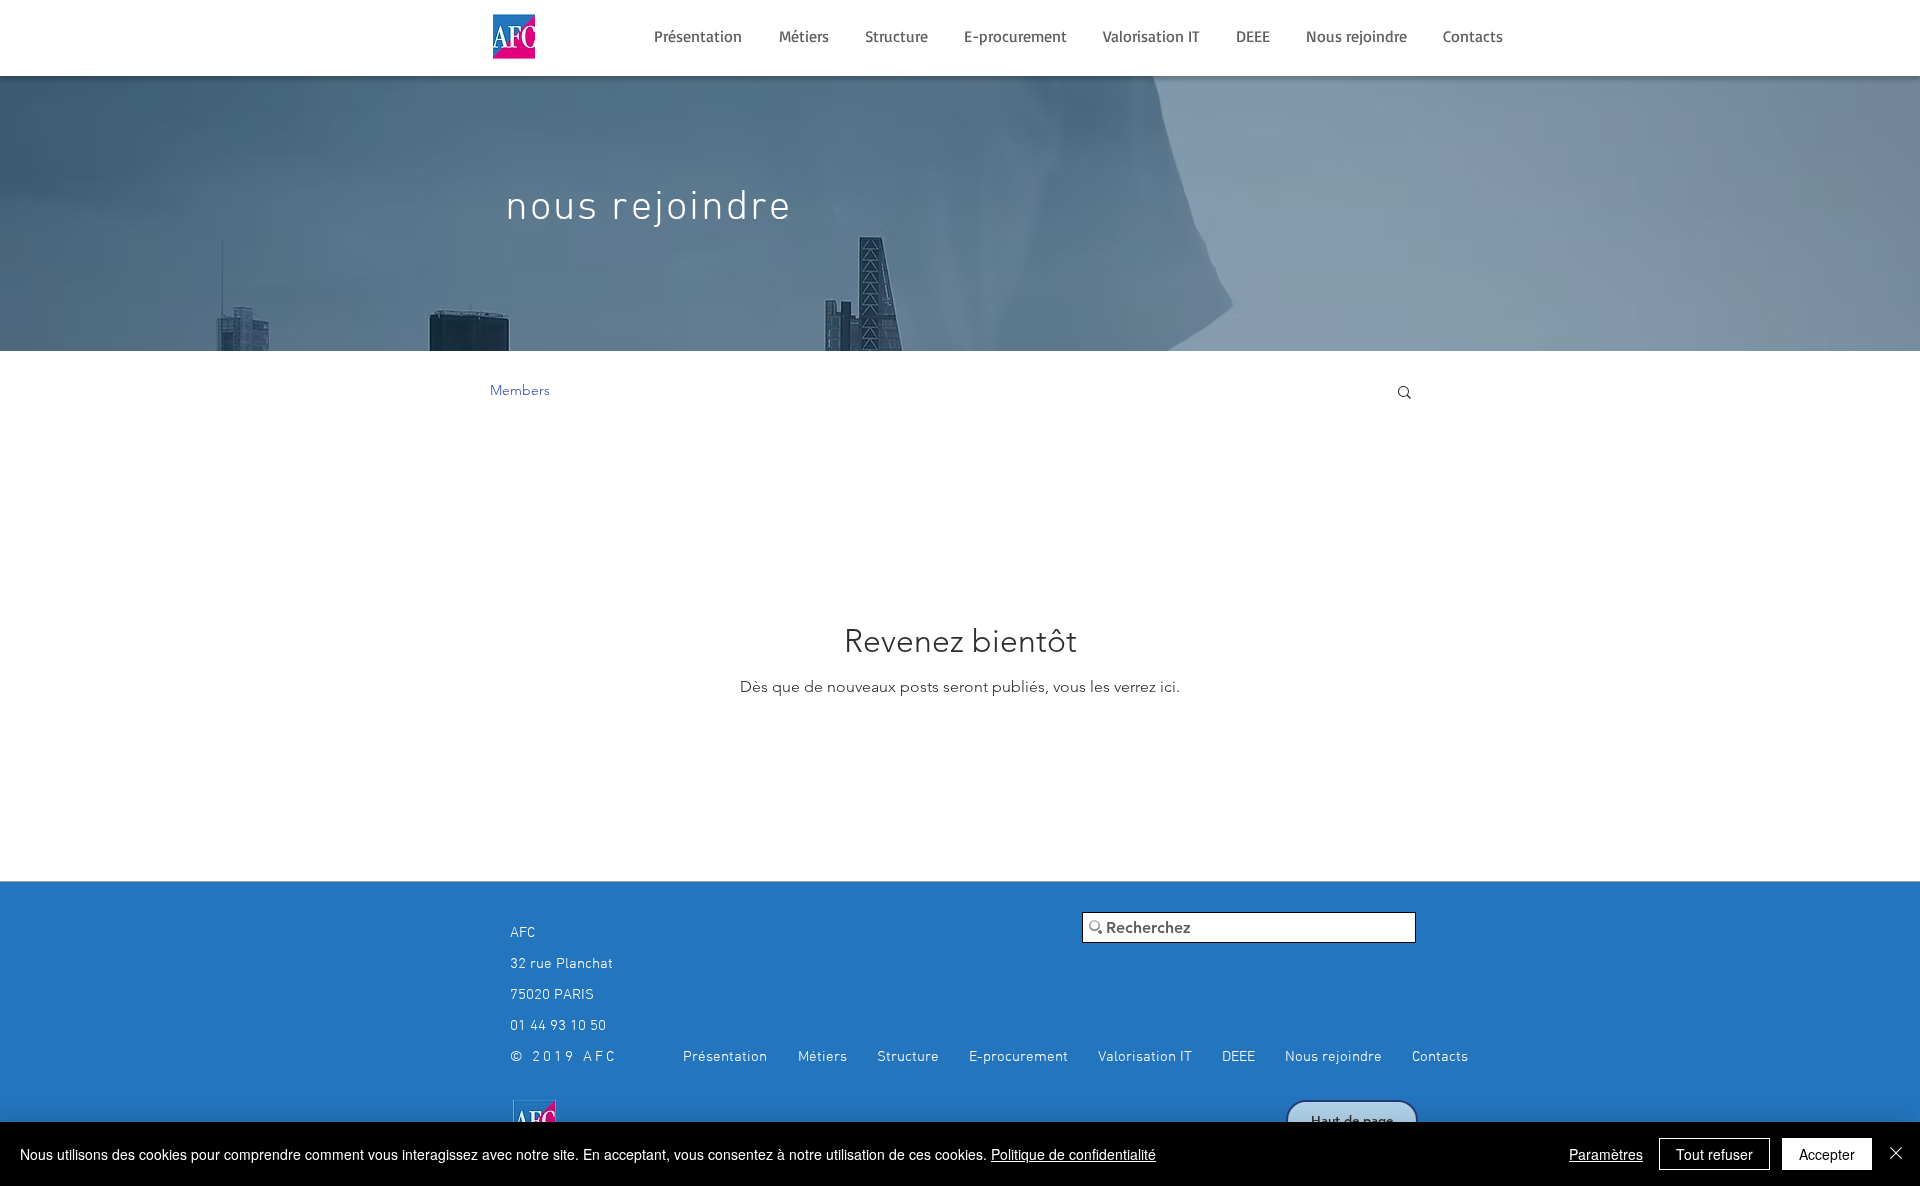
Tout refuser (1714, 1154)
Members (520, 390)
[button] (1404, 393)
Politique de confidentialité (1073, 1154)
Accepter (1827, 1154)
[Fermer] (1896, 1154)
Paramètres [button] (1606, 1154)
